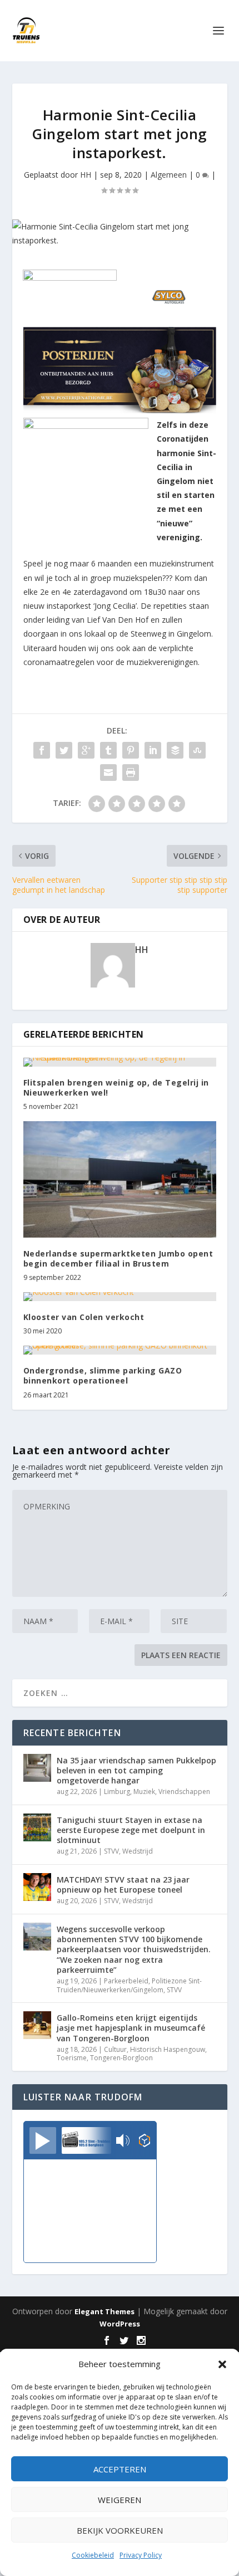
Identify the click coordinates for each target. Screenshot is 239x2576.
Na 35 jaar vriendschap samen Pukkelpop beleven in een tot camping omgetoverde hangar (136, 1770)
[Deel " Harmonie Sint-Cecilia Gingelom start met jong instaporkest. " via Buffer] (175, 750)
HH (86, 175)
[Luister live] (43, 2140)
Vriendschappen (184, 1792)
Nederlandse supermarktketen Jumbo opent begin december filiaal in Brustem (118, 1258)
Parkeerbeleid (126, 1981)
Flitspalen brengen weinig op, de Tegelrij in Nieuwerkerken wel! (116, 1087)
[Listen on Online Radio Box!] (145, 2142)
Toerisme (72, 2058)
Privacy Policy (141, 2555)
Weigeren (120, 2500)
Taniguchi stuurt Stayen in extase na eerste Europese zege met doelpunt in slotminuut (131, 1830)
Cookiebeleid (93, 2555)
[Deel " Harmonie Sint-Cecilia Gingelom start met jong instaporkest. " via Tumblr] (108, 750)
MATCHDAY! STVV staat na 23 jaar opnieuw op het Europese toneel (123, 1885)
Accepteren (120, 2469)
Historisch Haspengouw (168, 2049)
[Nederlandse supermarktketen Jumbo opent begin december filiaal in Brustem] (120, 1179)
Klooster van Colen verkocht (84, 1317)
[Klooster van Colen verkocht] (120, 1297)
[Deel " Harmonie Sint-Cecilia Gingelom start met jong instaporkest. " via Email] (108, 773)
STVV (111, 1851)
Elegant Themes (104, 2311)
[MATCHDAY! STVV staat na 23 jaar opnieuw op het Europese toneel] (37, 1887)
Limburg (117, 1792)
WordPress (120, 2324)
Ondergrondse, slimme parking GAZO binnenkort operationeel (103, 1375)
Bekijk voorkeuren (120, 2530)
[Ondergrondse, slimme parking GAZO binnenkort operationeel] (120, 1350)
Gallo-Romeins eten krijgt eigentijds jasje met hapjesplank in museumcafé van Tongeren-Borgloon (131, 2028)
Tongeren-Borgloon (121, 2058)
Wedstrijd (138, 1851)
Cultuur (115, 2049)
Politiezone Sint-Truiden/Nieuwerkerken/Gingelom (129, 1985)
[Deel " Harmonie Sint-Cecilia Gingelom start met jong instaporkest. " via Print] (131, 773)
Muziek (144, 1792)
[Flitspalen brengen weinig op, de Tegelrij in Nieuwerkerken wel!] (120, 1062)
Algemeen (169, 175)
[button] (222, 2364)
